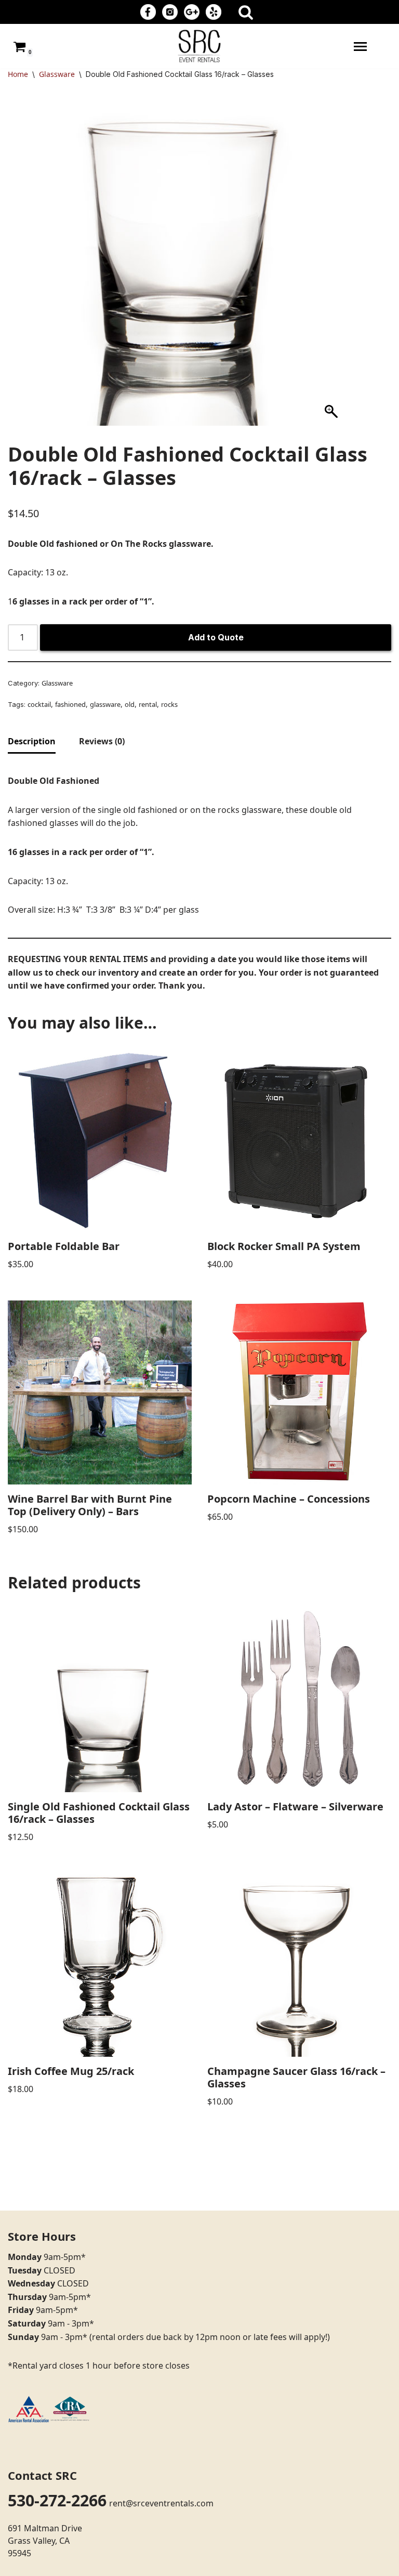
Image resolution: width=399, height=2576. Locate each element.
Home (18, 74)
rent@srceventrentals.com (161, 2503)
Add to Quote (216, 637)
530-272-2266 (57, 2500)
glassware (105, 704)
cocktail (39, 704)
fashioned (70, 704)
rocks (169, 704)
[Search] (246, 12)
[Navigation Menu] (360, 47)
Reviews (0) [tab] (102, 741)
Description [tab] (32, 741)
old (130, 704)
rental (148, 704)
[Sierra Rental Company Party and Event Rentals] (199, 46)
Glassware (57, 74)
